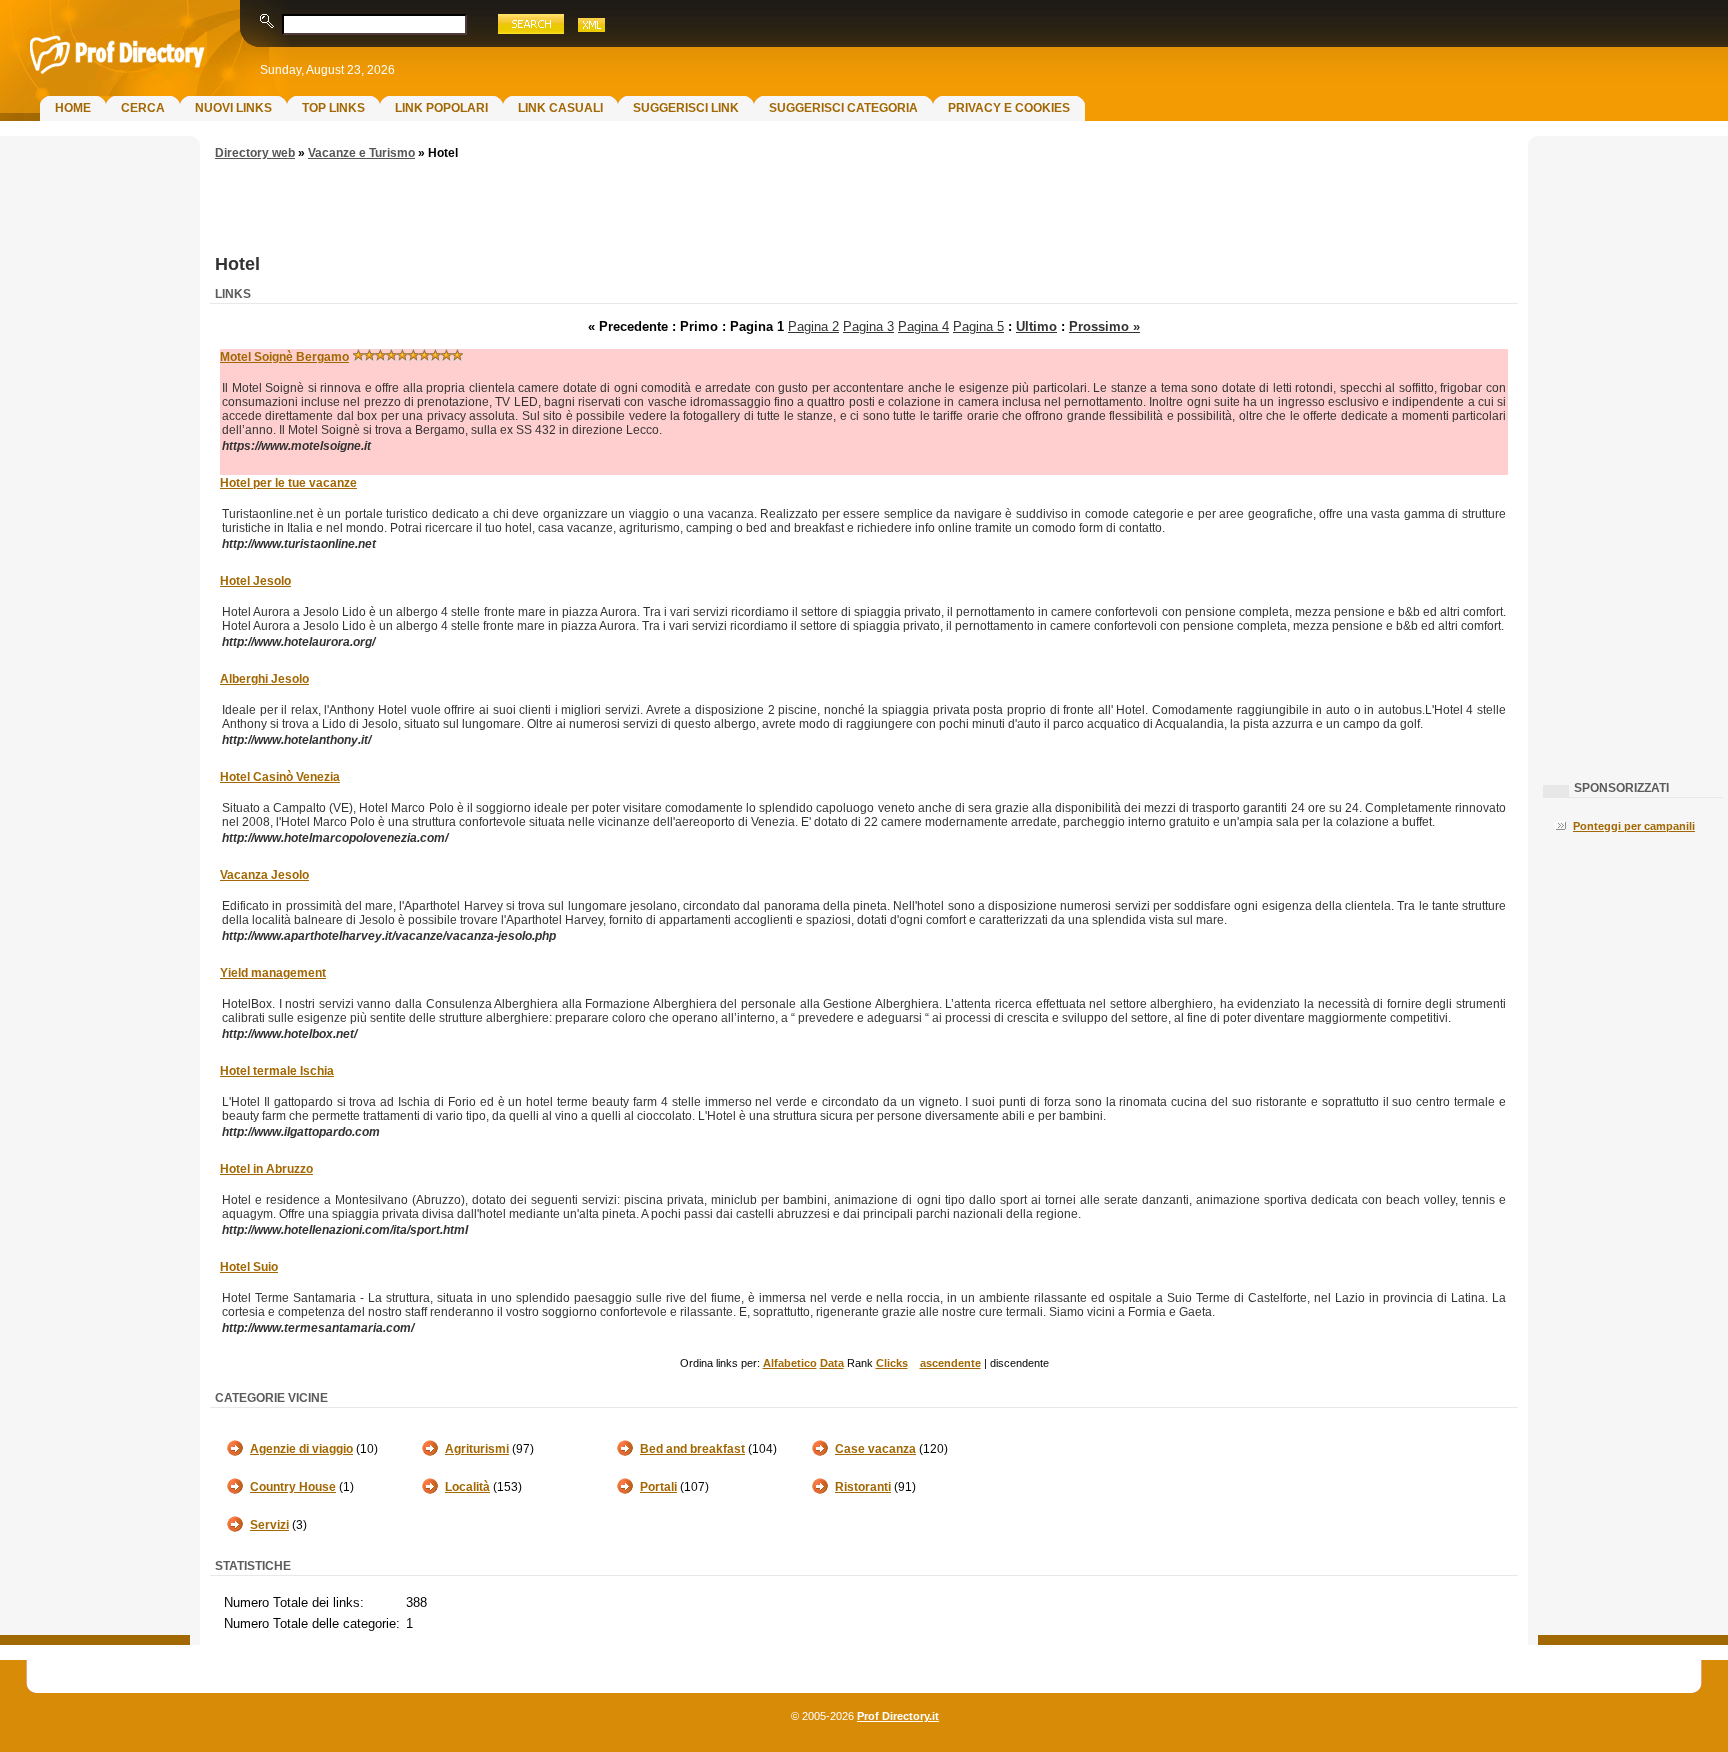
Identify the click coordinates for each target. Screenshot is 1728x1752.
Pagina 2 (813, 326)
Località (467, 1487)
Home (73, 108)
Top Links (333, 108)
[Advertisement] (95, 466)
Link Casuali (560, 108)
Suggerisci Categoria (843, 108)
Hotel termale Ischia (277, 1071)
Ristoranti (863, 1487)
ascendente (950, 1363)
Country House (293, 1487)
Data (832, 1363)
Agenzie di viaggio (301, 1449)
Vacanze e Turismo (361, 153)
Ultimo (1036, 326)
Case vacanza (875, 1449)
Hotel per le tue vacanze (288, 483)
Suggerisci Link (686, 108)
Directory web (255, 153)
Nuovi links (233, 108)
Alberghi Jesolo (264, 679)
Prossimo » (1104, 326)
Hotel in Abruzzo (266, 1169)
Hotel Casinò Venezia (280, 777)
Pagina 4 (923, 326)
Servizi (269, 1525)
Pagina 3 (868, 326)
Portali (658, 1487)
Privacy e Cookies (1009, 108)
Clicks (892, 1363)
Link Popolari (441, 108)
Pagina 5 (978, 326)
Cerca (143, 108)
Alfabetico (790, 1363)
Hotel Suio (249, 1267)
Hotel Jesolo (255, 581)
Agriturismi (477, 1449)
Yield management (273, 973)
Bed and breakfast (692, 1449)
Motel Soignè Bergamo (284, 357)
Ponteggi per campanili (1634, 826)
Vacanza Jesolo (264, 875)
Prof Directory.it (898, 1716)
